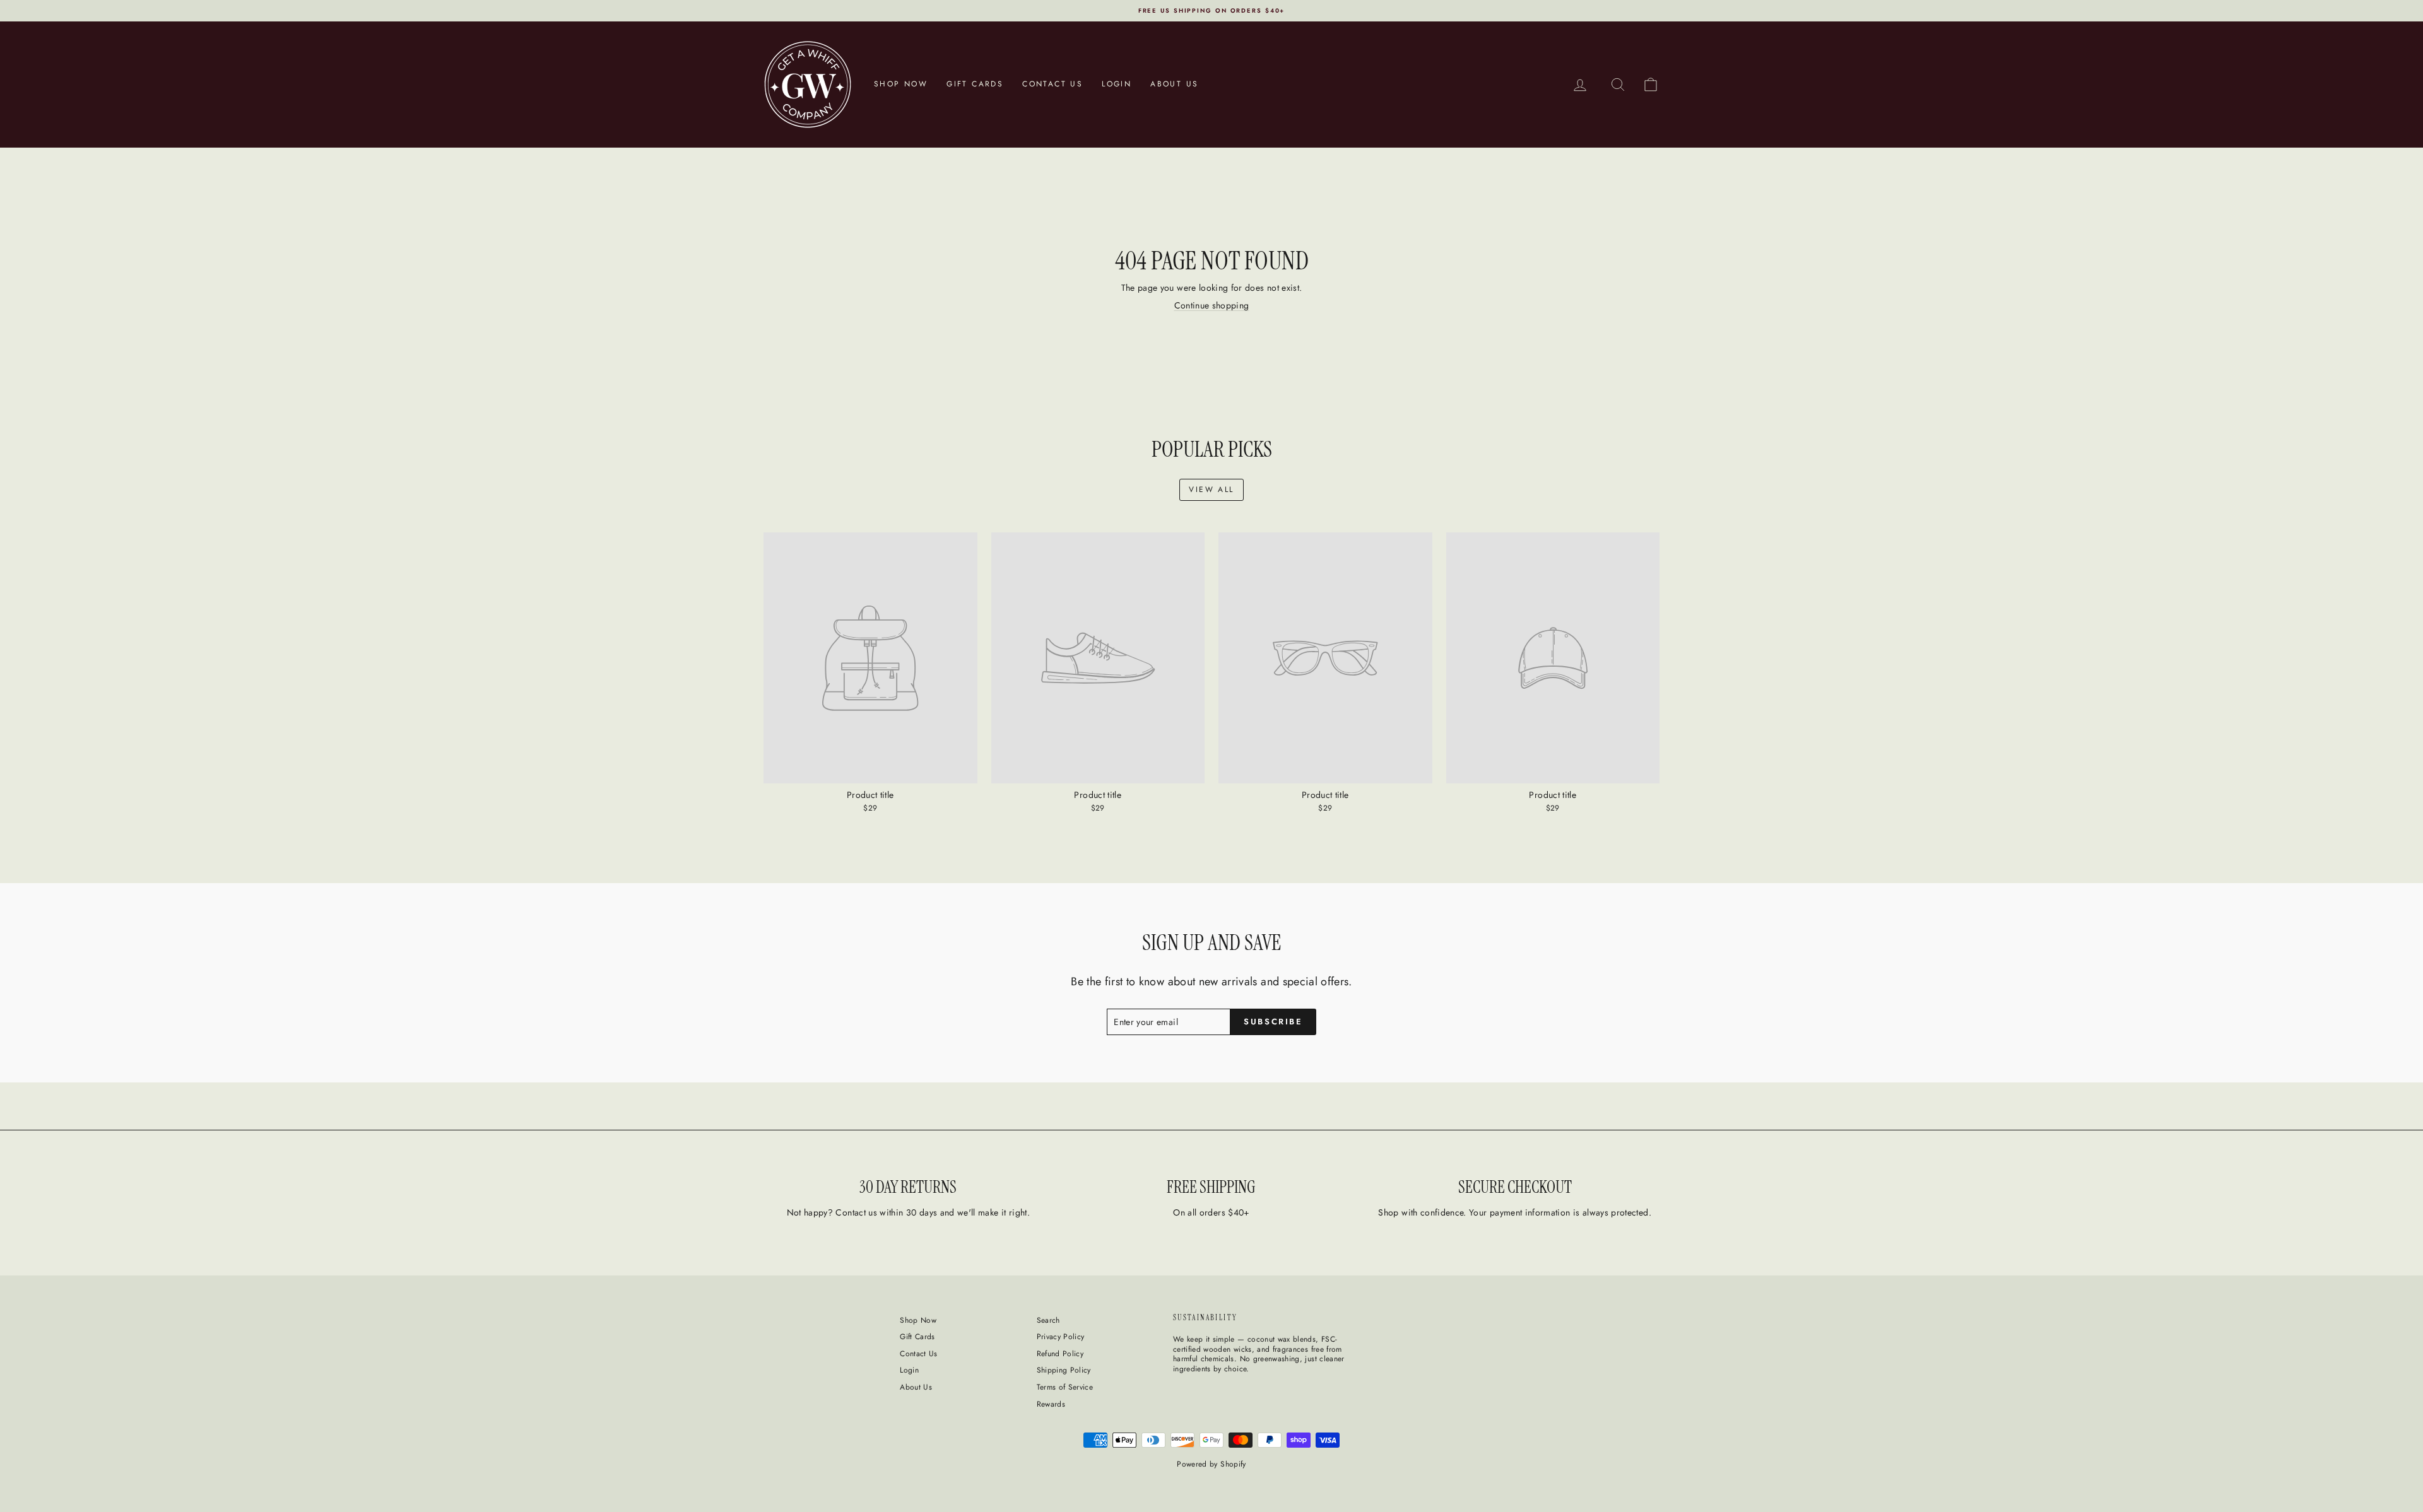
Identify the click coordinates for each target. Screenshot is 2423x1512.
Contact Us (1052, 84)
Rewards (1051, 1404)
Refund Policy (1060, 1354)
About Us (1174, 84)
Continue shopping (1212, 305)
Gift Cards (975, 84)
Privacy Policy (1061, 1337)
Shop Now (901, 84)
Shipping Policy (1064, 1370)
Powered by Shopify (1211, 1464)
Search (1048, 1320)
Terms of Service (1065, 1387)
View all (1211, 489)
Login (1117, 84)
